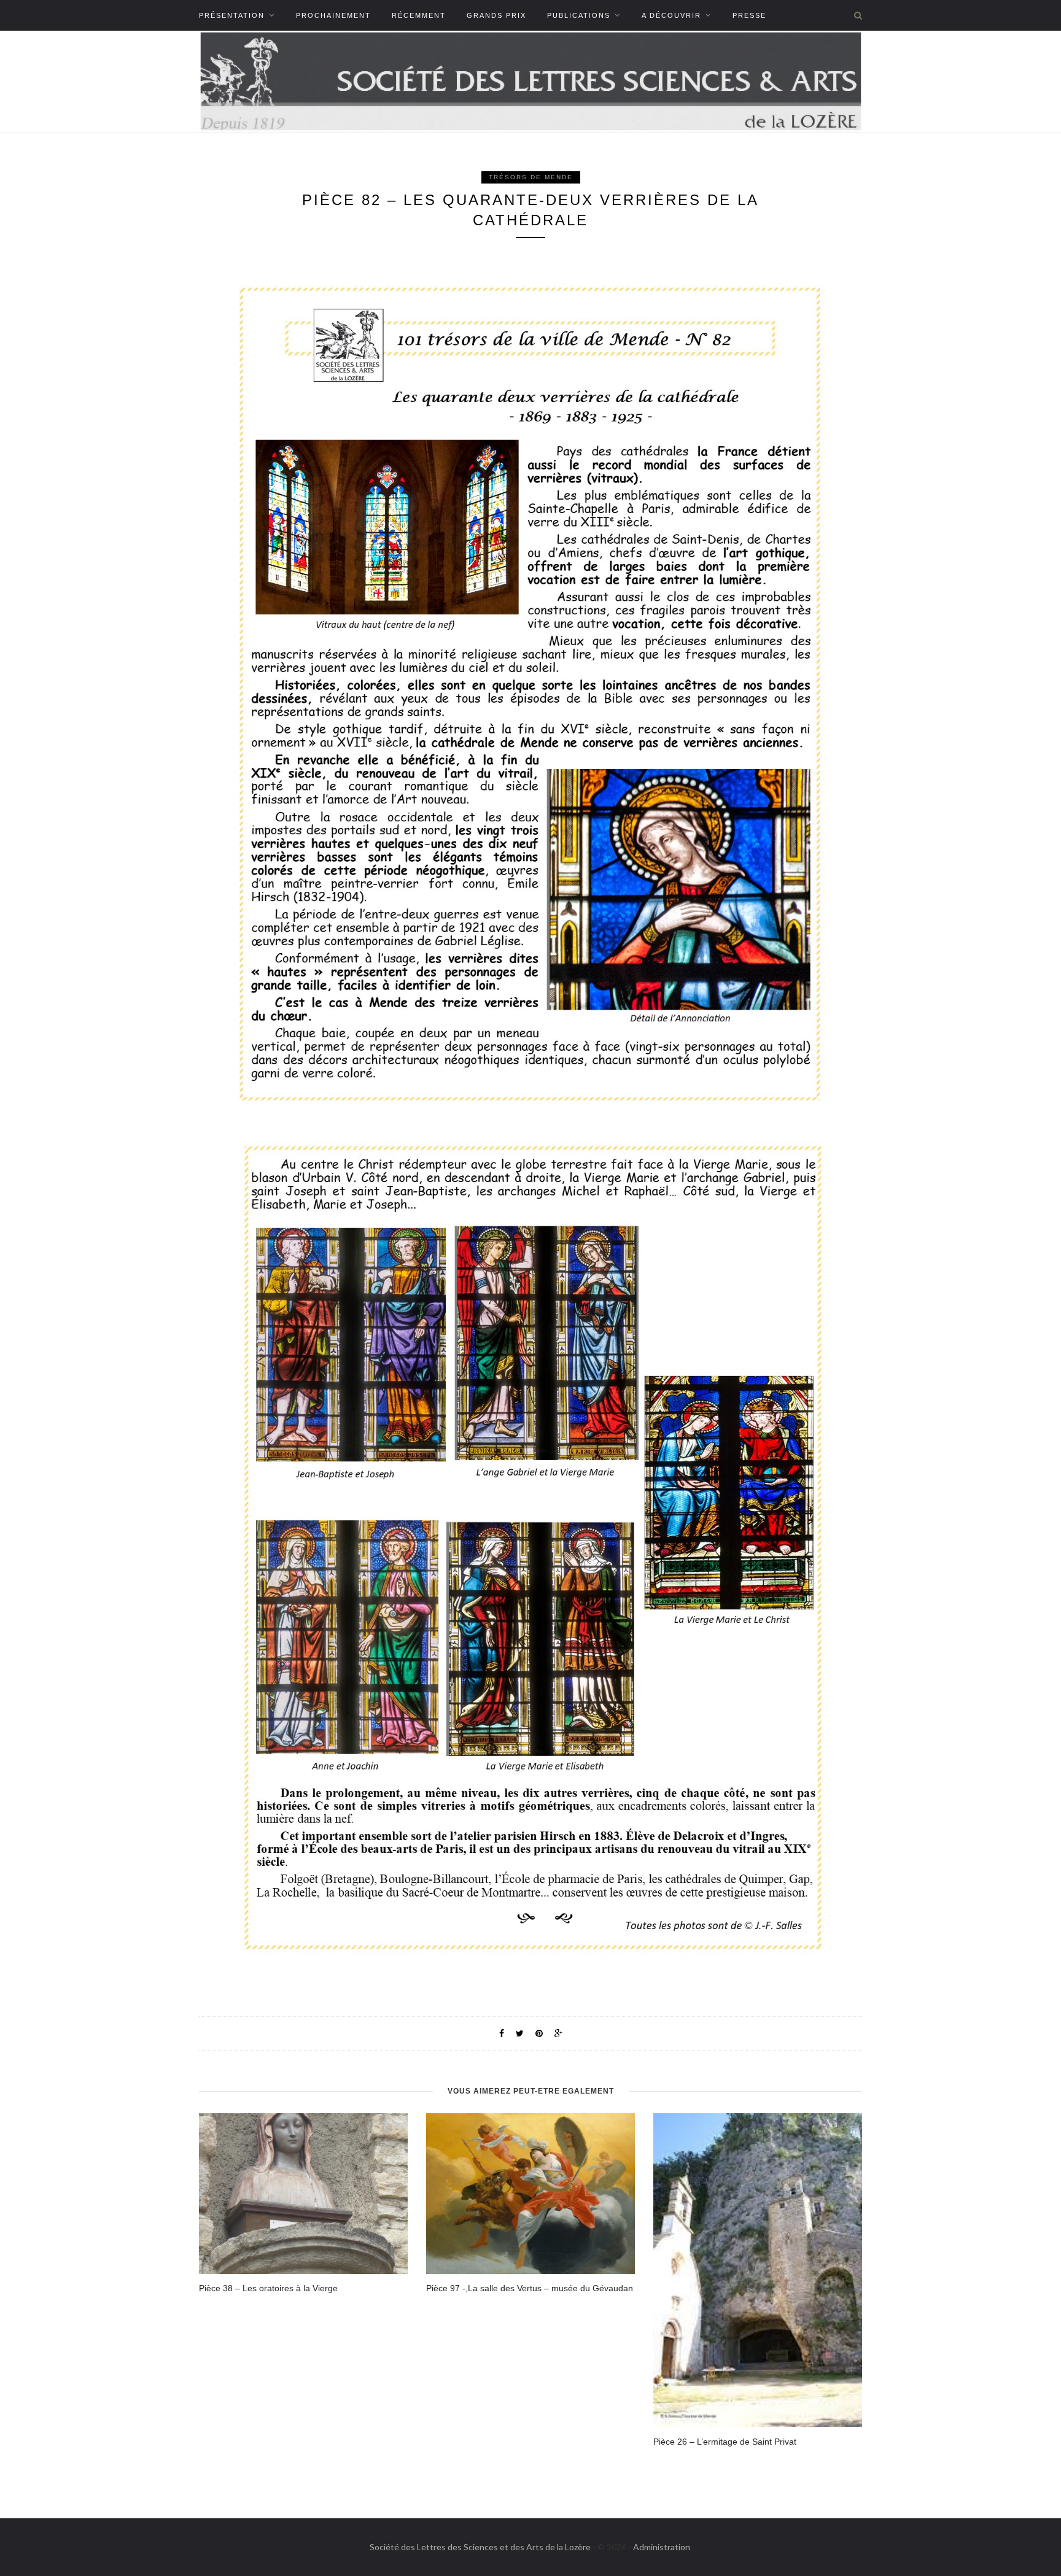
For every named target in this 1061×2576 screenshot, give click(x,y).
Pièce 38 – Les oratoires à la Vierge (268, 2288)
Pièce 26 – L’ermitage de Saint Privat (725, 2442)
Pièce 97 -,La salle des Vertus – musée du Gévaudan (530, 2288)
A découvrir (671, 15)
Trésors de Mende (531, 177)
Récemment (419, 15)
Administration (662, 2547)
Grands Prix (496, 15)
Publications (579, 15)
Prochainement (333, 15)
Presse (749, 15)
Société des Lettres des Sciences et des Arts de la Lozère (480, 2547)
